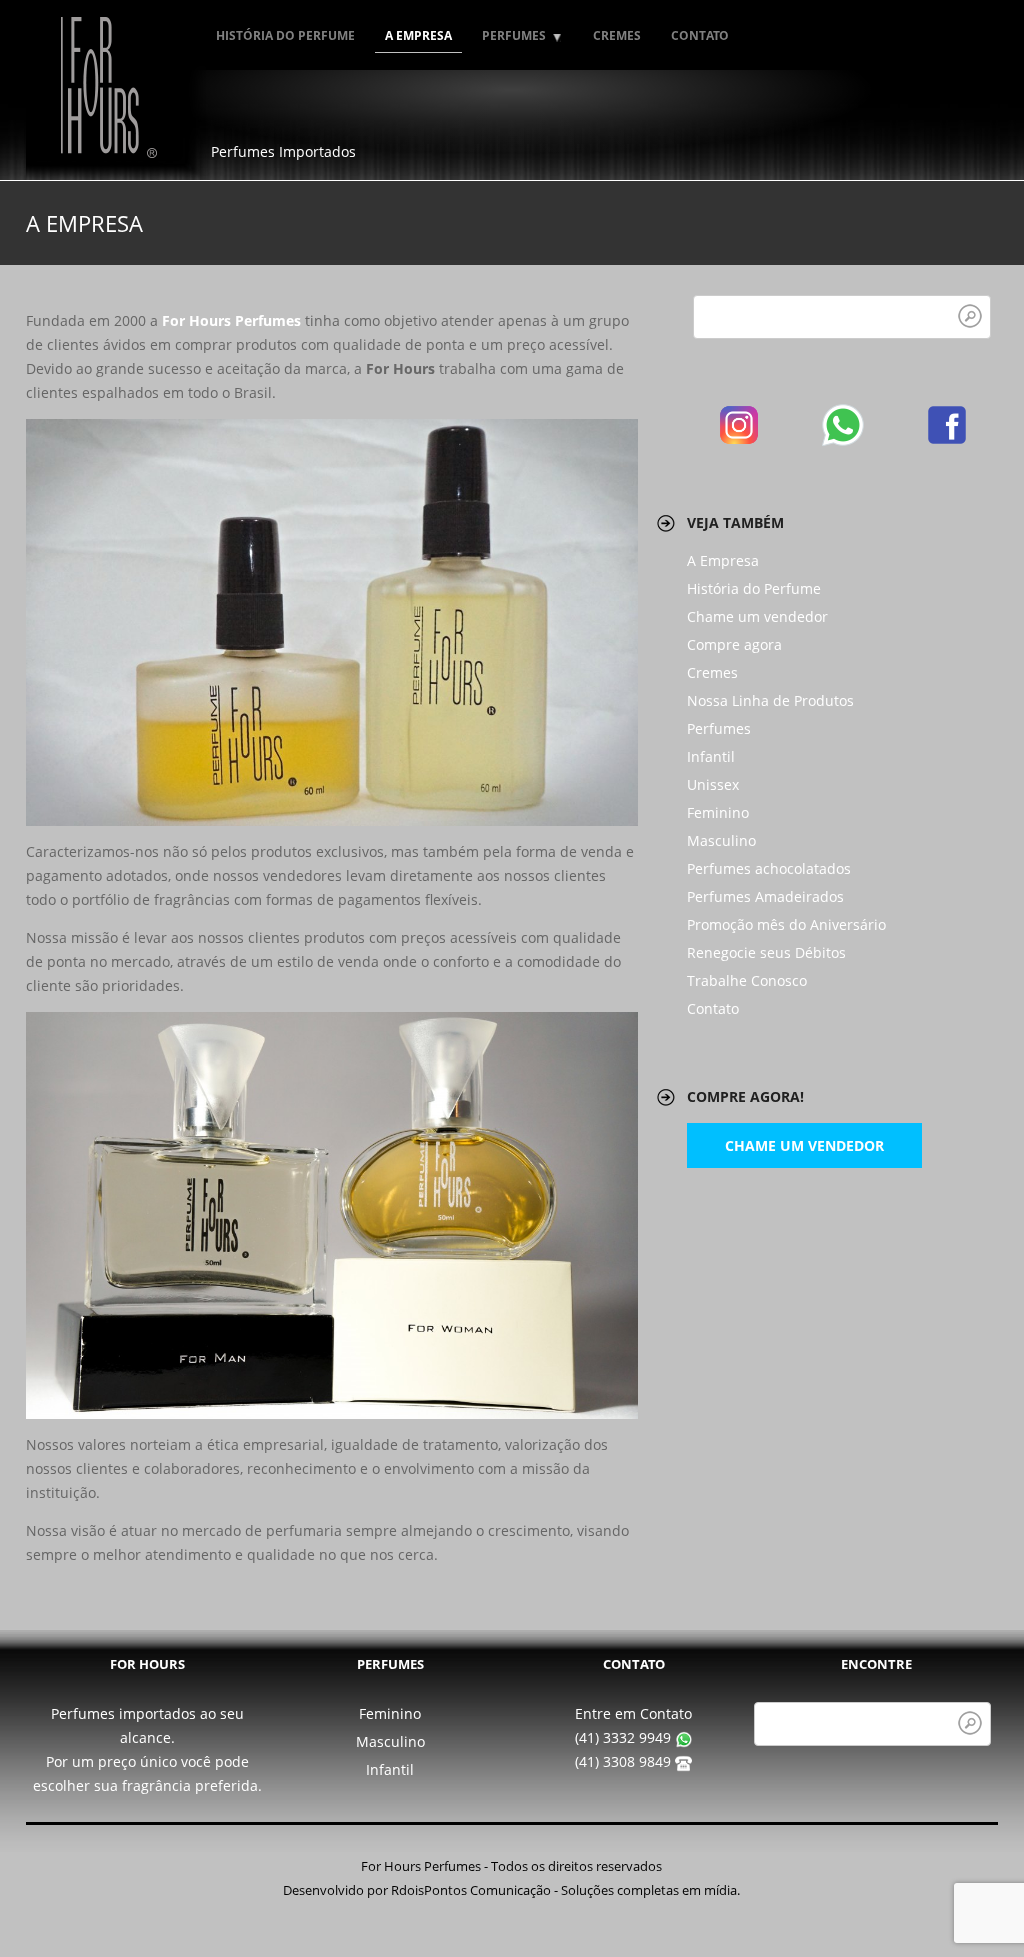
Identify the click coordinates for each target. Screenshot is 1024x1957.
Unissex (713, 784)
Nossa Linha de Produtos (770, 700)
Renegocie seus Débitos (766, 952)
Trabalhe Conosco (747, 980)
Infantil (711, 756)
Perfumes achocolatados (769, 868)
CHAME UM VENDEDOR (804, 1145)
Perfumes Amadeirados (765, 896)
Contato (700, 35)
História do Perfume (285, 35)
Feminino (718, 812)
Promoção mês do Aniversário (786, 924)
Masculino (721, 840)
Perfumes (509, 36)
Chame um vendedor (757, 616)
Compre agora (734, 644)
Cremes (617, 35)
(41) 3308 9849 (625, 1761)
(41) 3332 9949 (625, 1737)
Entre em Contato (633, 1713)
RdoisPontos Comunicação (471, 1890)
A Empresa (418, 35)
